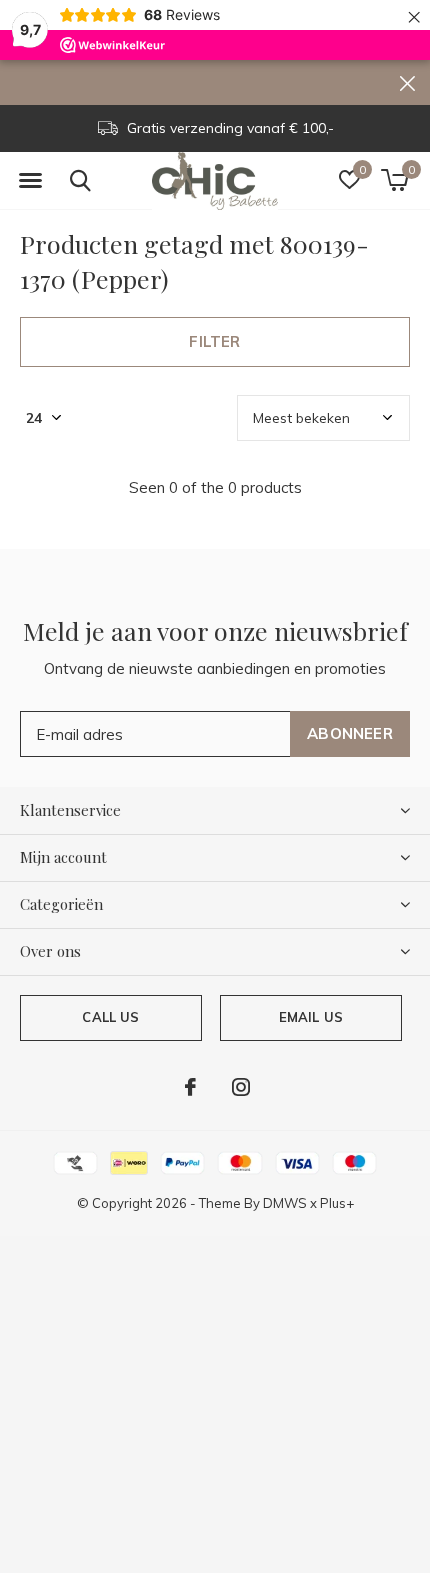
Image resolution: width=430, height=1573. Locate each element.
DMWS (285, 1203)
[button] (30, 181)
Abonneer (350, 733)
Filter (214, 341)
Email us (311, 1017)
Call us (110, 1017)
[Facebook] (190, 1087)
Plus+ (337, 1203)
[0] (394, 180)
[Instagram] (241, 1087)
